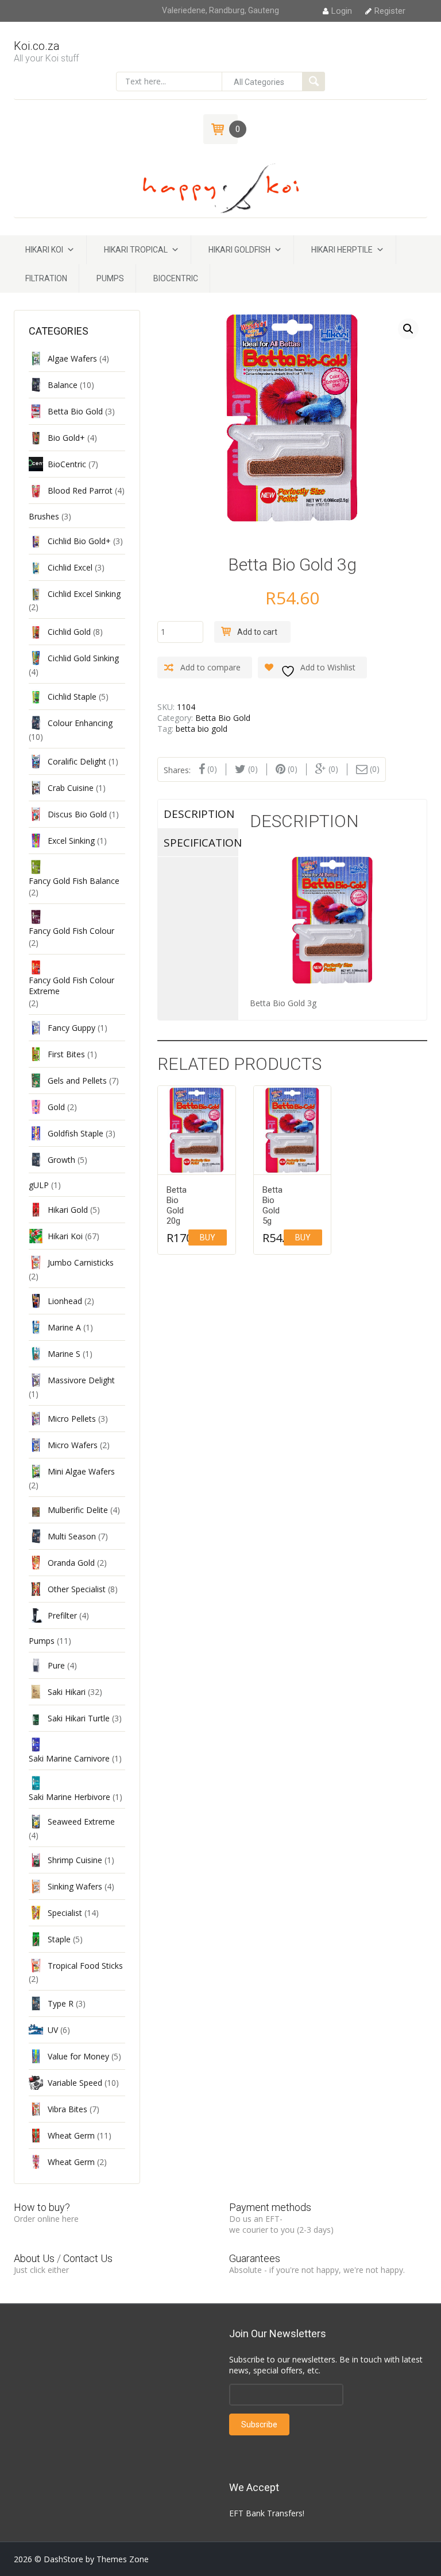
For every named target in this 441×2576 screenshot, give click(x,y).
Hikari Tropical (136, 250)
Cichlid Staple (72, 697)
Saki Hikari (67, 1692)
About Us (34, 2258)
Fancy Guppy (71, 1028)
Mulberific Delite (78, 1510)
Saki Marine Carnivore (69, 1758)
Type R (61, 2003)
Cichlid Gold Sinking (83, 658)
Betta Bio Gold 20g (174, 1205)
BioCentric (176, 278)
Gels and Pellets (77, 1081)
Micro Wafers (73, 1445)
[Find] (314, 82)
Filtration (46, 278)
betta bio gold (202, 729)
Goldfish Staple (76, 1133)
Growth (61, 1160)
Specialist (65, 1913)
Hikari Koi (44, 250)
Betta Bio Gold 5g (270, 1205)
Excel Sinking (71, 841)
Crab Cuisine (71, 788)
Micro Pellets (72, 1419)
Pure (56, 1665)
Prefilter (62, 1615)
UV (53, 2030)
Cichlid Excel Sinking (84, 594)
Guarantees (255, 2258)
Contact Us (88, 2258)
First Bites (66, 1054)
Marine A (64, 1327)
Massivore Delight (81, 1380)
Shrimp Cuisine (75, 1860)
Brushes (44, 516)
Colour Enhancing (80, 723)
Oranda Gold (71, 1563)
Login (342, 11)
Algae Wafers (72, 358)
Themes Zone (123, 2559)
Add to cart (257, 632)
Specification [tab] (201, 843)
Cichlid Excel (70, 567)
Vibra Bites (67, 2109)
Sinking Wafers (75, 1886)
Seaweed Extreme (81, 1822)
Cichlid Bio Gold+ (79, 541)
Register (390, 11)
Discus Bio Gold (77, 814)
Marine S (64, 1354)
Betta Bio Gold (223, 718)
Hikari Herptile (342, 250)
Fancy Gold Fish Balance (74, 881)
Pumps (110, 278)
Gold (56, 1107)
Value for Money (78, 2056)
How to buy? (42, 2207)
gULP (39, 1185)
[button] (408, 329)
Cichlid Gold (69, 632)
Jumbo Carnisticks (81, 1262)
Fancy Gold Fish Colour (71, 931)
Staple (59, 1939)
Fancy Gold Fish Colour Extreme (71, 986)
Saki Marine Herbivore (69, 1797)
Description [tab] (199, 814)
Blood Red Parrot (80, 490)
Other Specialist (77, 1589)
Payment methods (270, 2207)
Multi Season (72, 1536)
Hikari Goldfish (239, 250)
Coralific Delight (77, 761)
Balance (63, 385)
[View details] (197, 1130)
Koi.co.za (37, 46)
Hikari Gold (68, 1210)
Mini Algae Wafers (81, 1471)
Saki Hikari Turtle (79, 1718)
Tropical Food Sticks (85, 1966)
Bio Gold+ (66, 438)
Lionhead (65, 1301)
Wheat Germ (71, 2135)
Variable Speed (75, 2083)
